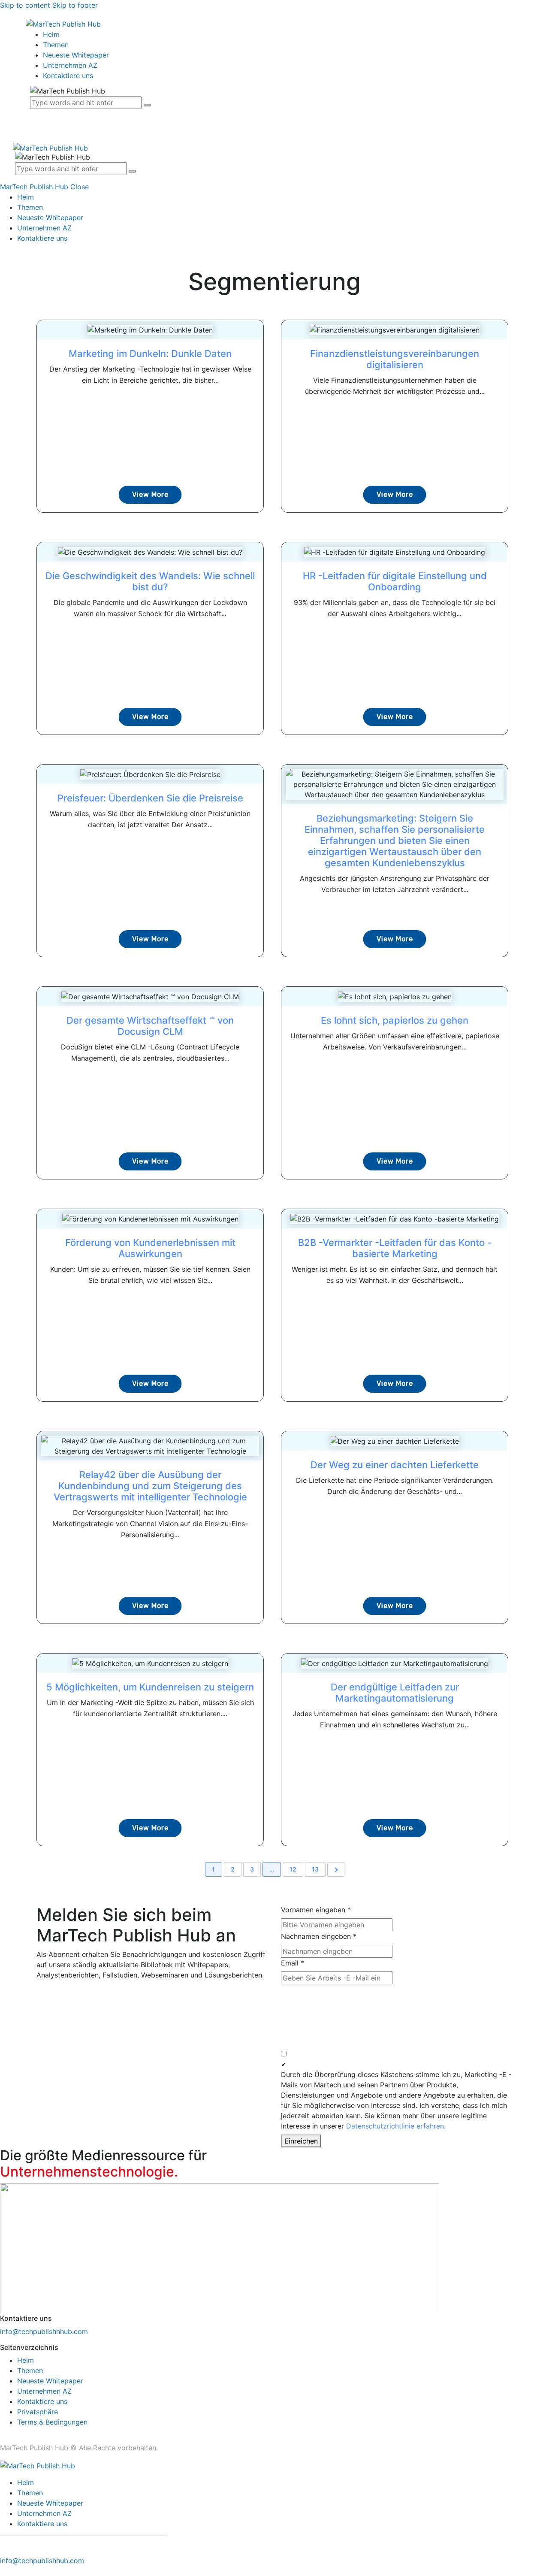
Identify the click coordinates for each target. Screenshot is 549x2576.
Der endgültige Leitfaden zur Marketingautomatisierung (395, 1693)
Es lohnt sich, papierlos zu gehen (395, 1020)
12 (293, 1869)
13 (315, 1869)
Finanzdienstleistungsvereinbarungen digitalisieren (395, 359)
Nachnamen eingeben (319, 1936)
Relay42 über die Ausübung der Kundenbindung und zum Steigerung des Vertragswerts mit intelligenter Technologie (150, 1486)
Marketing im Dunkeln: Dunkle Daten (150, 354)
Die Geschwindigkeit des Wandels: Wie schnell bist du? (150, 581)
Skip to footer (75, 5)
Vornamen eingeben (316, 1910)
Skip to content (25, 5)
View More (150, 494)
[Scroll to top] (5, 2571)
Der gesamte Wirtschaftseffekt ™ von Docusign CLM (150, 1026)
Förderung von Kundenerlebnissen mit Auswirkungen (150, 1248)
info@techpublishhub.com (42, 2561)
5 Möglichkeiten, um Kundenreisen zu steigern (150, 1687)
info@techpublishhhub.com (44, 2331)
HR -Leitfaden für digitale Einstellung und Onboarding (395, 581)
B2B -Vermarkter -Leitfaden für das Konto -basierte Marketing (395, 1248)
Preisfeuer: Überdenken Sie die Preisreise (150, 798)
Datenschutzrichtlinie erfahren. (396, 2126)
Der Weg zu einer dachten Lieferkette (395, 1465)
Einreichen (301, 2141)
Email (293, 1963)
